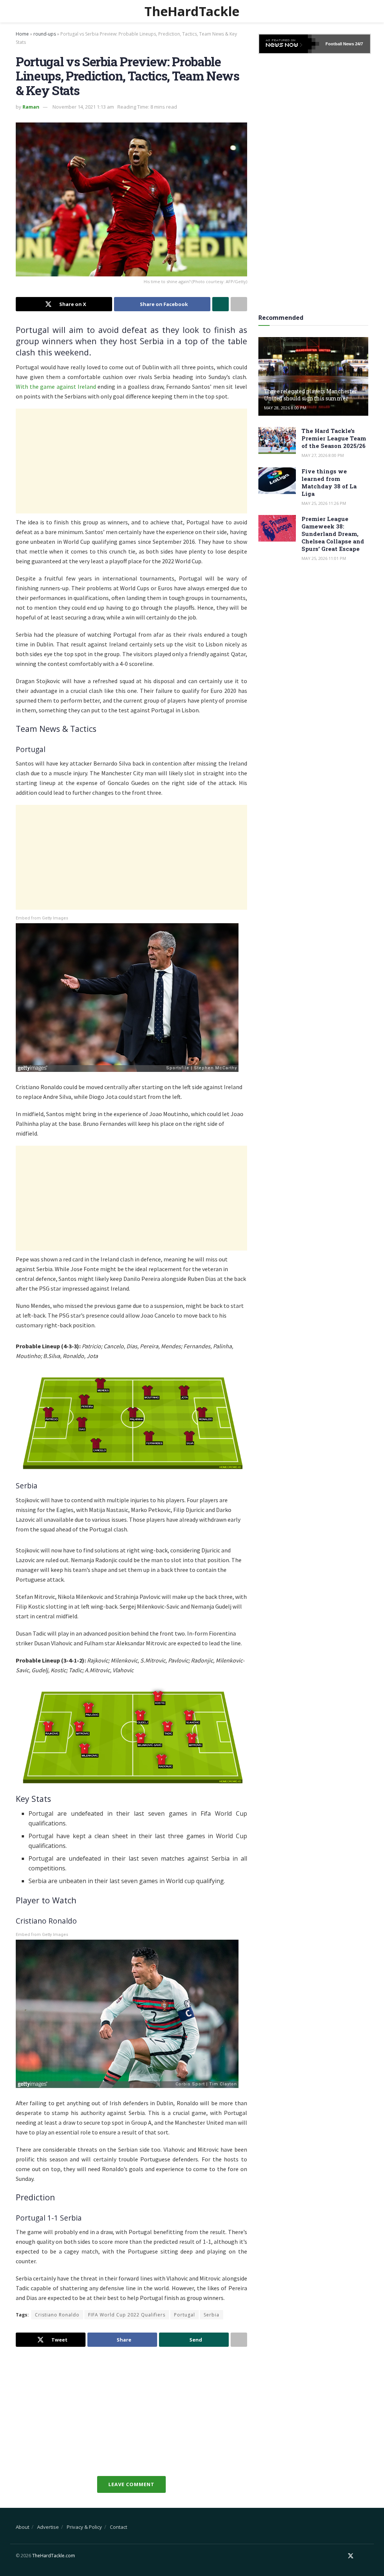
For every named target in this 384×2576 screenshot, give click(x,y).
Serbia (211, 2315)
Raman (31, 107)
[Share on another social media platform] (239, 304)
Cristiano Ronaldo (57, 2315)
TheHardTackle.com (54, 2556)
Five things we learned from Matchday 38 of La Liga (329, 482)
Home (22, 34)
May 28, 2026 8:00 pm (285, 408)
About (22, 2527)
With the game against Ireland (56, 387)
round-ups (45, 34)
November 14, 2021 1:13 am (83, 107)
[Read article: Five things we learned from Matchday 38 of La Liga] (277, 481)
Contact (118, 2527)
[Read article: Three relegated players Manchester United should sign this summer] (313, 376)
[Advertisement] (131, 461)
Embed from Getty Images (42, 918)
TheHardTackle (192, 11)
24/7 (358, 44)
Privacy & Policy (84, 2527)
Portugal (184, 2315)
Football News (340, 44)
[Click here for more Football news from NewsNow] (289, 44)
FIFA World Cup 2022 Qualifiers (127, 2315)
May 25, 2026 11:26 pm (324, 503)
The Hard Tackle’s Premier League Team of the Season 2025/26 (334, 438)
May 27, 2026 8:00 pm (323, 455)
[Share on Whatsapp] (220, 304)
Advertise (48, 2527)
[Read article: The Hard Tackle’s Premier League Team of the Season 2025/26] (277, 440)
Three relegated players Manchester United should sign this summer (310, 395)
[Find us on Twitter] (351, 2556)
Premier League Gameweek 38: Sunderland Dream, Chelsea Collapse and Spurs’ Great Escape (333, 534)
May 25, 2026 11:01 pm (324, 558)
